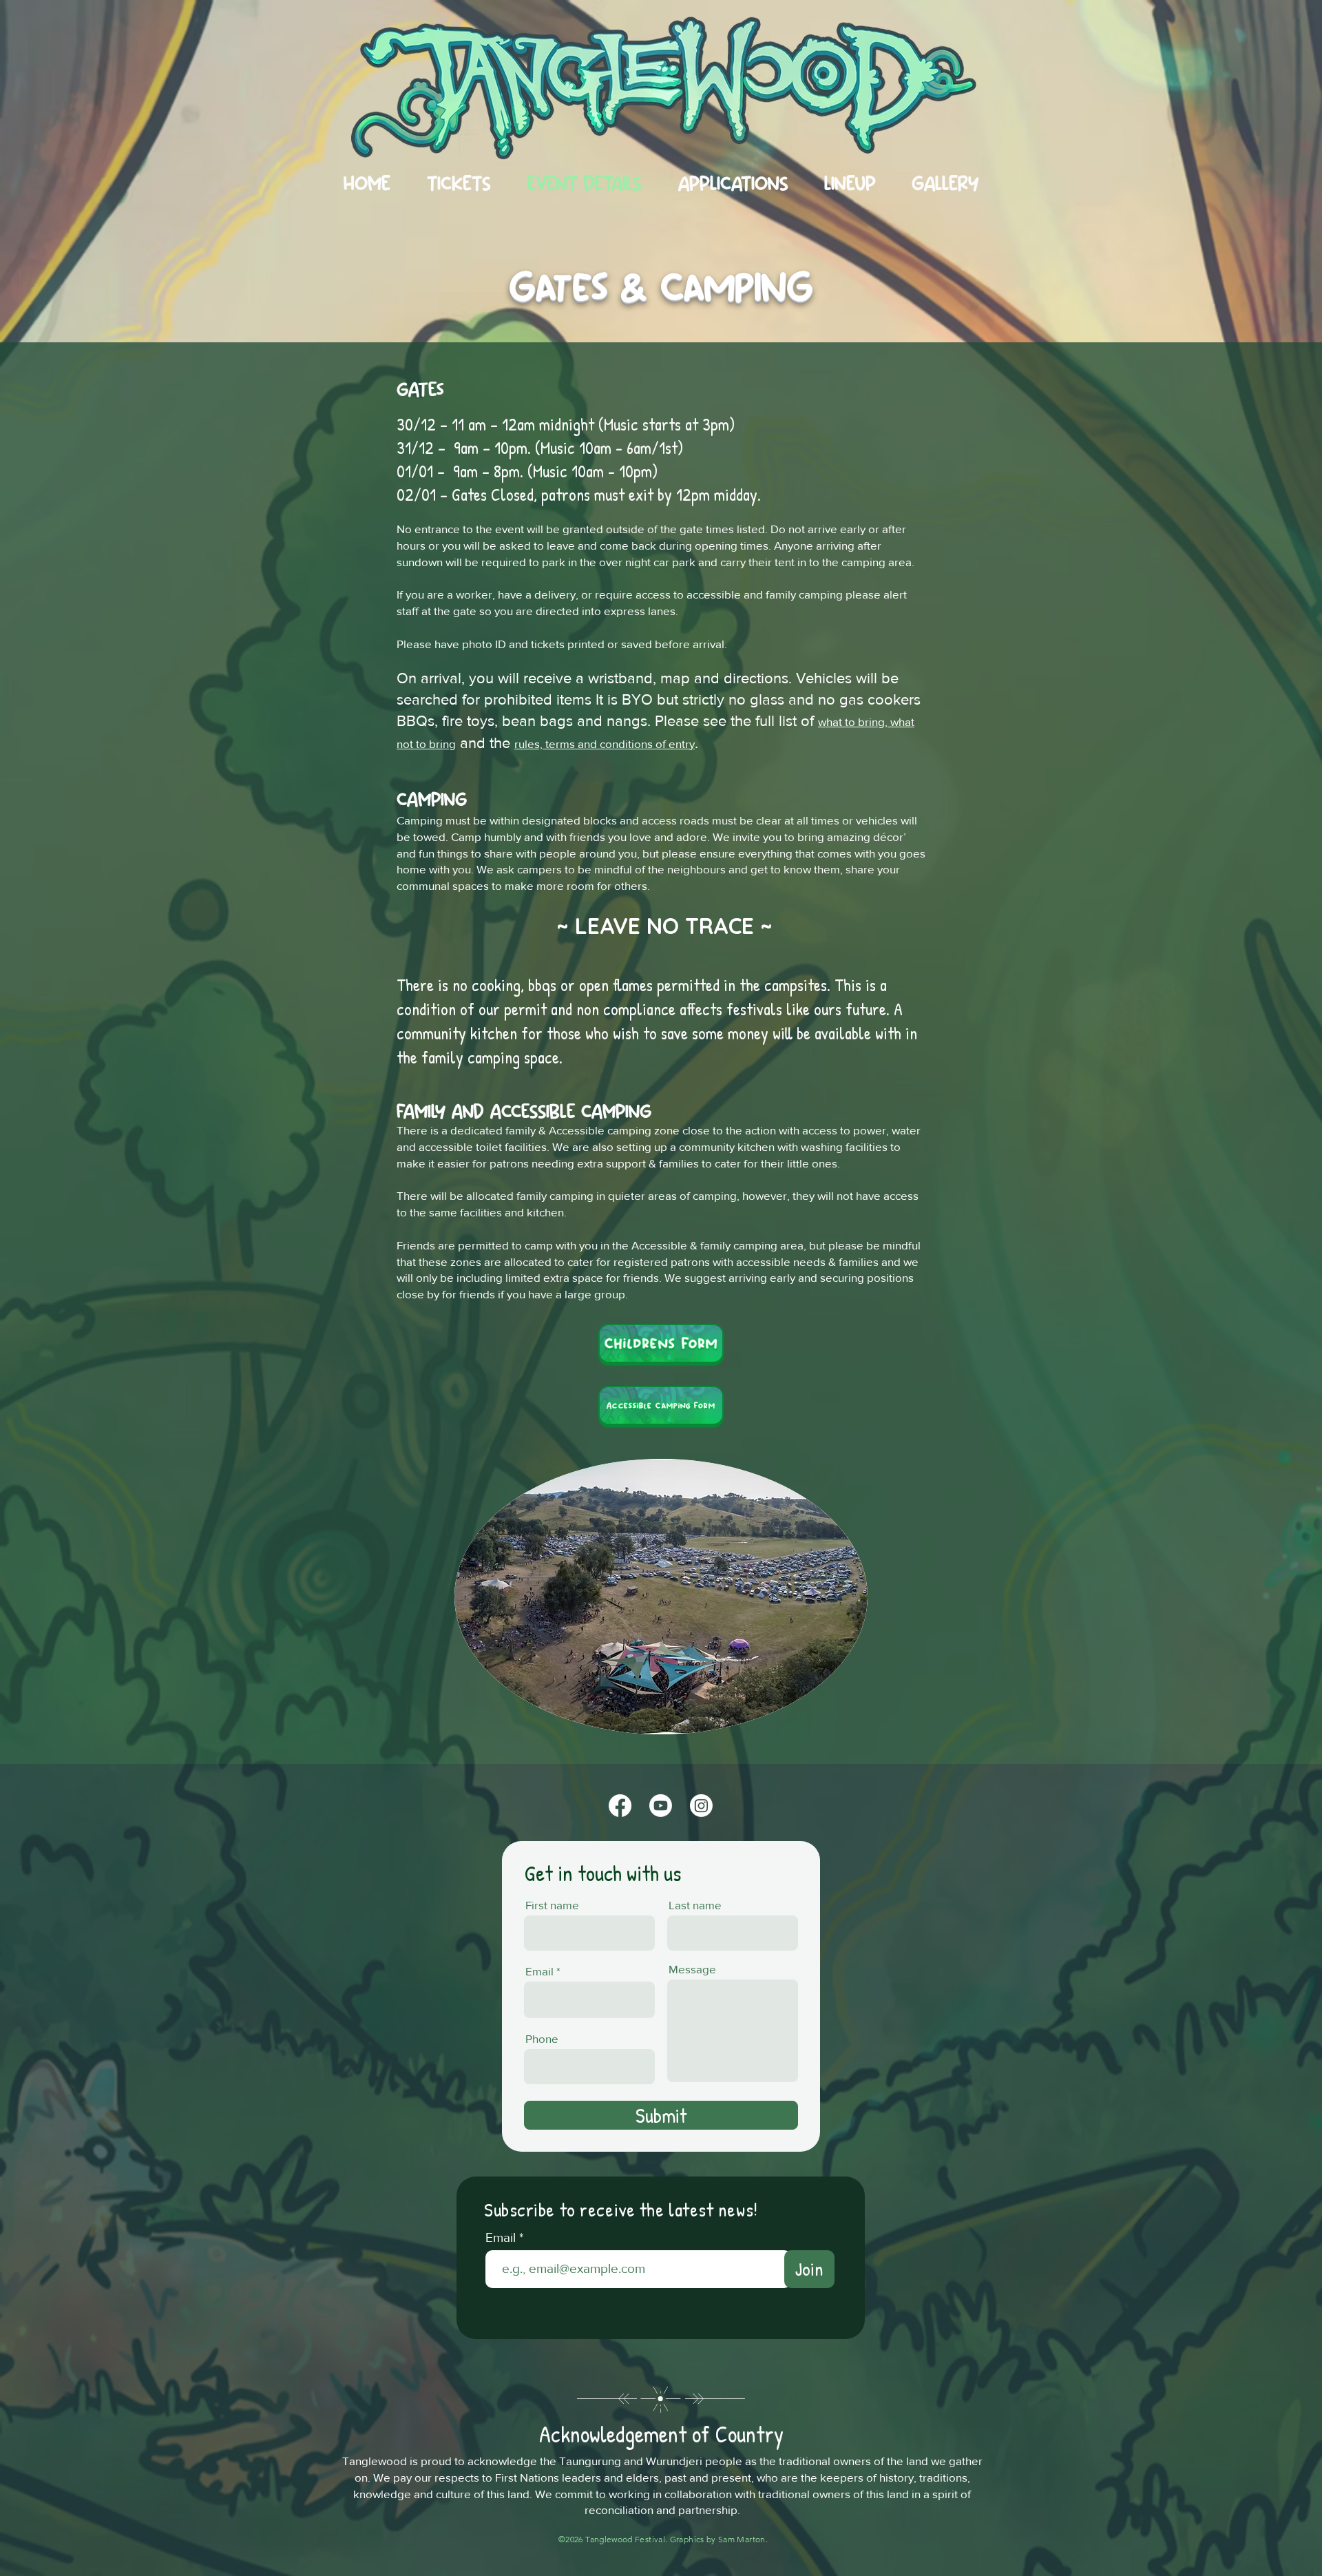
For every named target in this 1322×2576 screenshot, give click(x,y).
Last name (695, 1905)
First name (552, 1905)
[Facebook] (620, 1806)
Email (539, 1971)
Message (692, 1969)
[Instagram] (701, 1806)
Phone (542, 2038)
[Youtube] (661, 1806)
